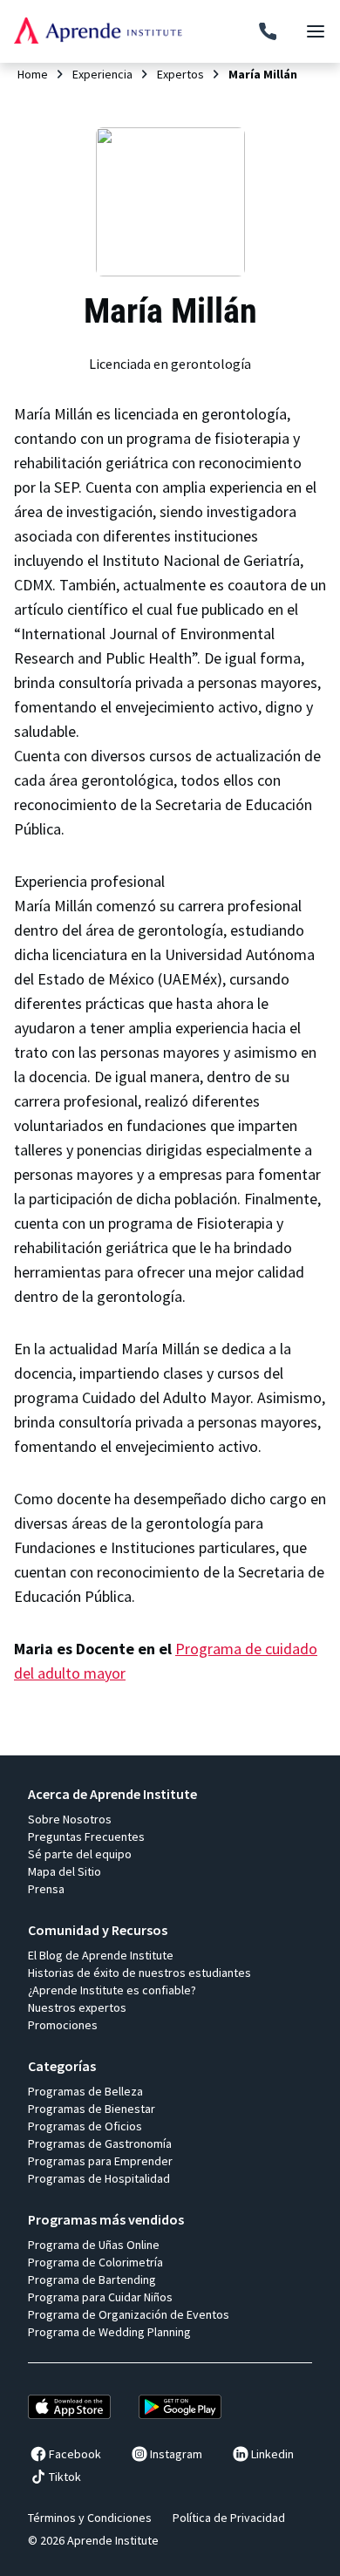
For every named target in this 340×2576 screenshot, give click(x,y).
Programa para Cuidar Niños (100, 2297)
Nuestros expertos (77, 2007)
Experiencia (102, 74)
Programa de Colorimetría (95, 2262)
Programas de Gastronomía (100, 2143)
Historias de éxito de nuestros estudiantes (139, 1973)
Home (33, 74)
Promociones (63, 2025)
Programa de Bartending (92, 2280)
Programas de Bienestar (92, 2109)
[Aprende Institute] (98, 30)
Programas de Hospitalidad (99, 2178)
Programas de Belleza (85, 2091)
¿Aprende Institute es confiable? (112, 1990)
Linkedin (272, 2454)
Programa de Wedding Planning (109, 2332)
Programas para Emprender (100, 2161)
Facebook (75, 2454)
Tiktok (65, 2477)
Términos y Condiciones (90, 2518)
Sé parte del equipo (80, 1854)
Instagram (176, 2454)
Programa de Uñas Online (94, 2245)
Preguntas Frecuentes (86, 1837)
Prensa (46, 1889)
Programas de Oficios (85, 2126)
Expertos (180, 74)
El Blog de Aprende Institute (101, 1955)
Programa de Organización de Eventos (129, 2314)
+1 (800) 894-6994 (268, 31)
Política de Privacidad (229, 2518)
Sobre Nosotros (70, 1819)
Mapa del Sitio (65, 1871)
